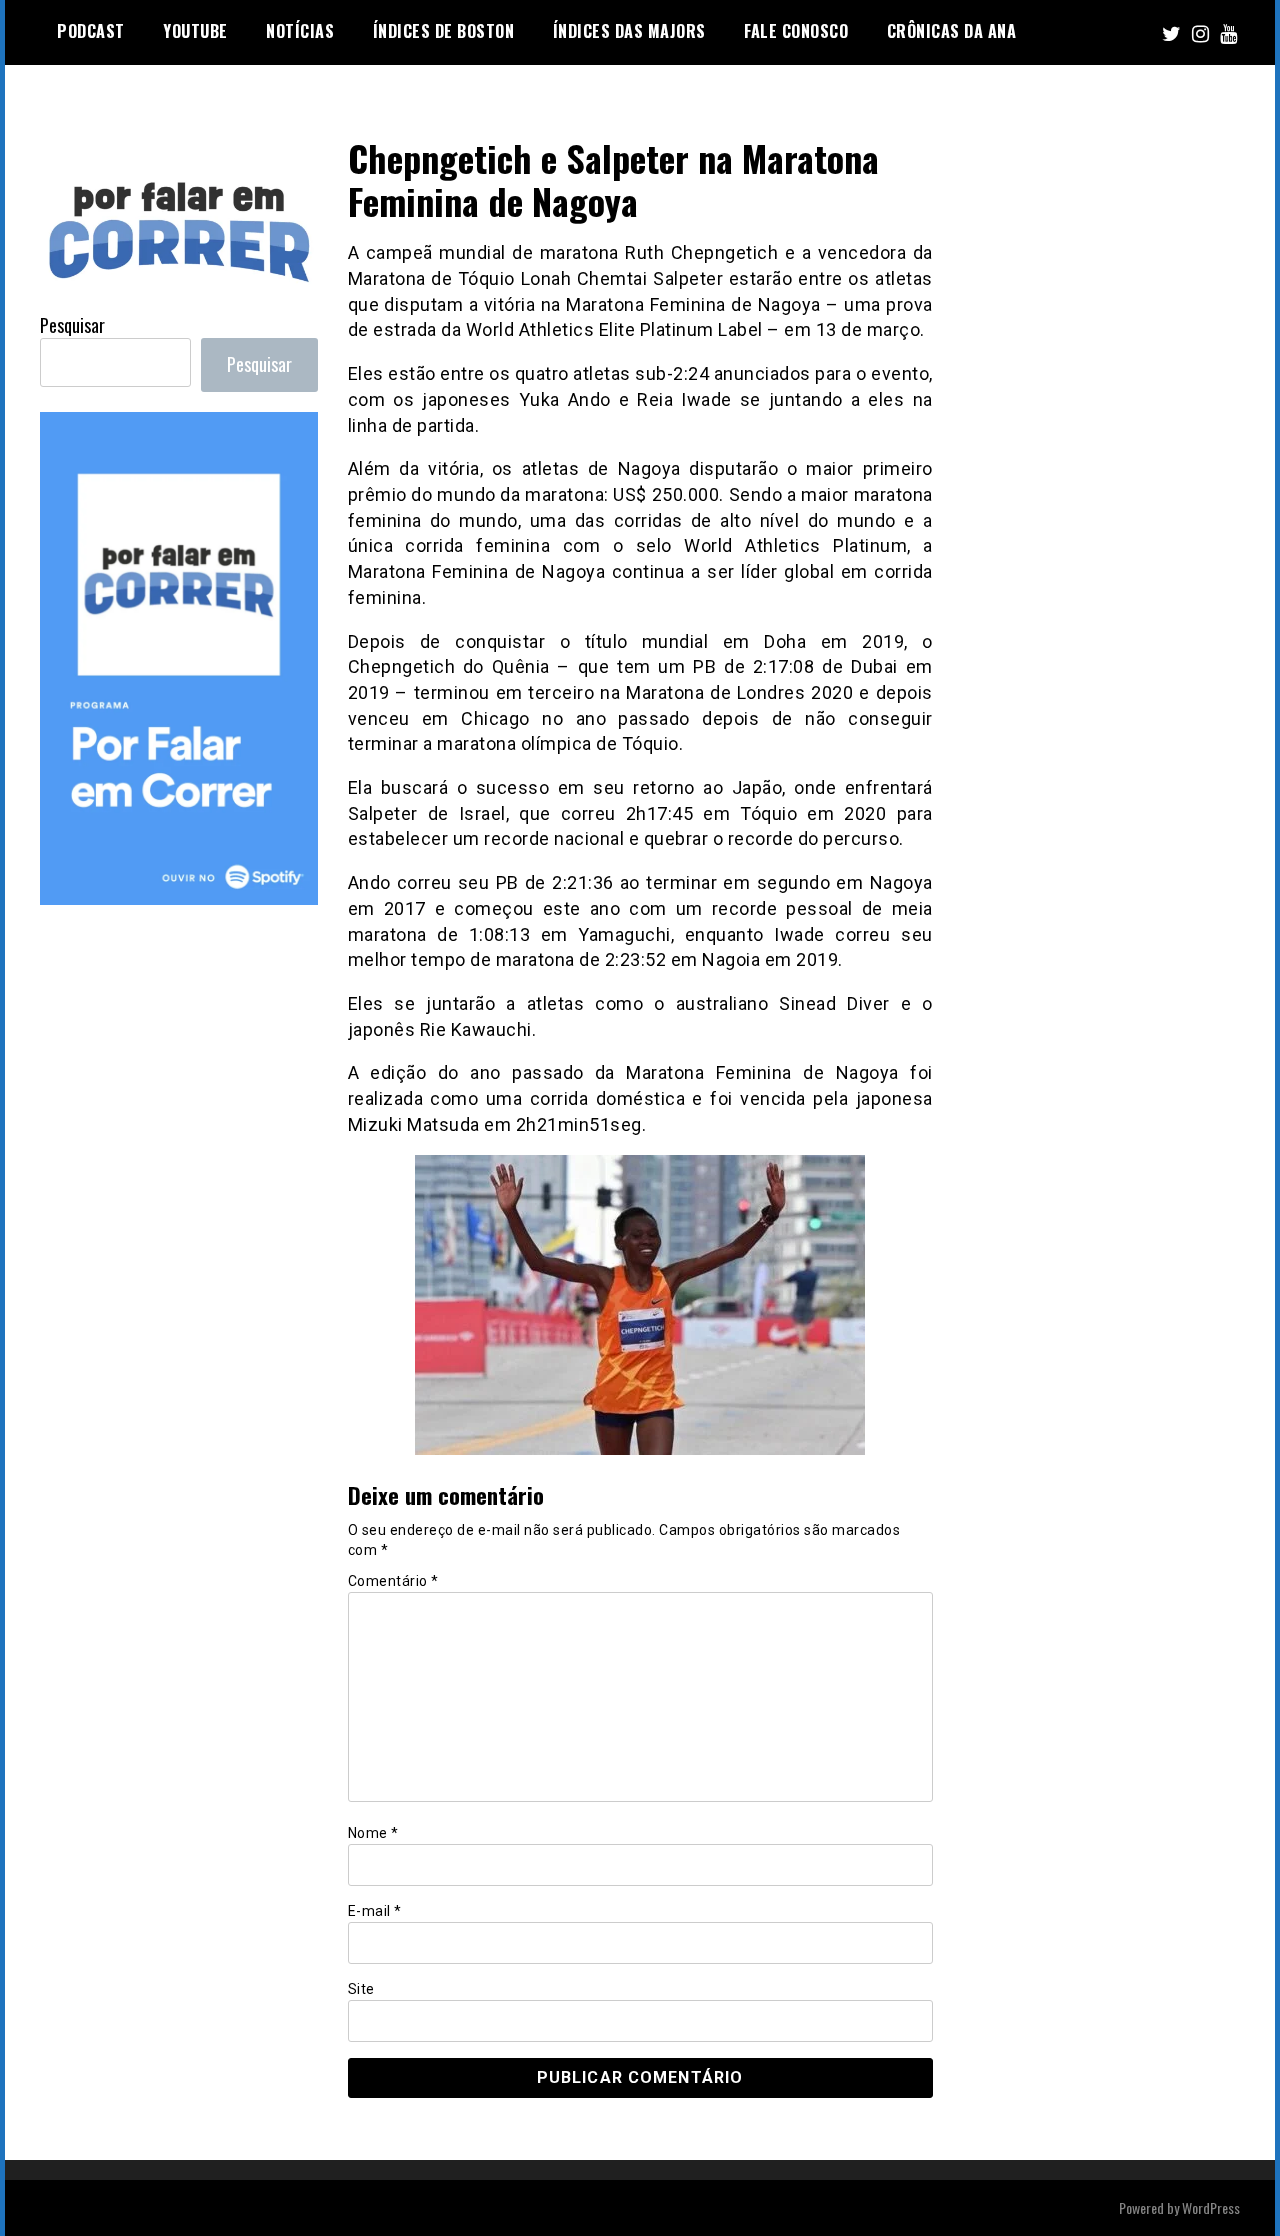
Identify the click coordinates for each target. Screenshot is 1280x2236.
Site (361, 1989)
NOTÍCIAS (300, 31)
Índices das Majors (629, 31)
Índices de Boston (444, 31)
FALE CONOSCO (796, 31)
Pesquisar (72, 325)
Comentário (393, 1581)
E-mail (375, 1911)
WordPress (1211, 2207)
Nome (373, 1833)
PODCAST (91, 31)
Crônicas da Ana (952, 31)
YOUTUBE (195, 31)
